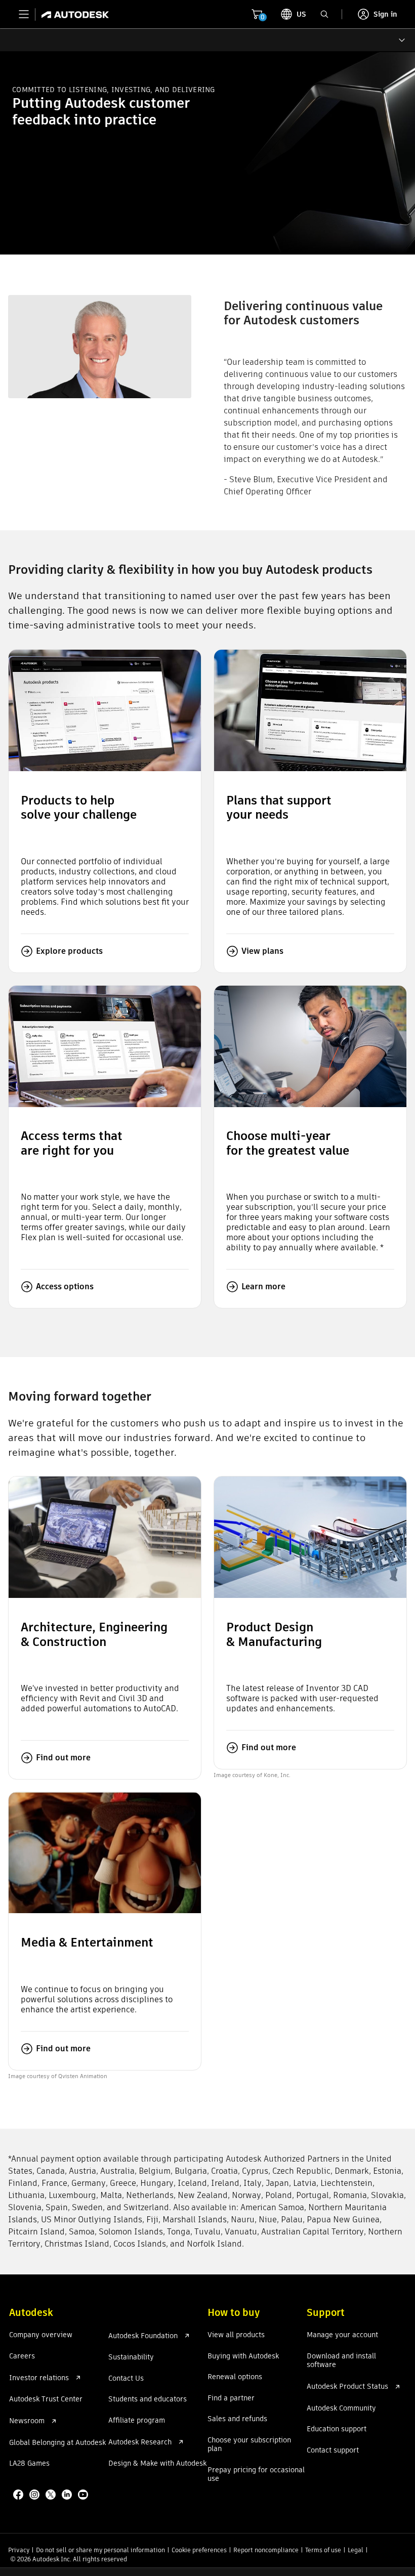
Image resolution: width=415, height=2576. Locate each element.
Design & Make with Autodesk (157, 2464)
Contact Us (126, 2379)
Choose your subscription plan (249, 2445)
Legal (356, 2550)
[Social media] (52, 2496)
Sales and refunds (237, 2419)
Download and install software (341, 2361)
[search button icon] (324, 14)
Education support (337, 2429)
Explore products (69, 951)
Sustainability (131, 2357)
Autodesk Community (341, 2409)
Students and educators (148, 2399)
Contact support (333, 2451)
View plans (262, 951)
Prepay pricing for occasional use (256, 2475)
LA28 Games (29, 2464)
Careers (22, 2356)
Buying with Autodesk (243, 2356)
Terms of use (323, 2550)
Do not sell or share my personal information (100, 2550)
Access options (65, 1286)
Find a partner (231, 2398)
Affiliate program (137, 2421)
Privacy (19, 2550)
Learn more (263, 1286)
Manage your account (342, 2335)
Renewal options (235, 2377)
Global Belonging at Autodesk (57, 2443)
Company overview (41, 2335)
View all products (236, 2335)
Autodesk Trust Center (46, 2399)
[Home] (72, 14)
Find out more (63, 1758)
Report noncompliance (266, 2550)
